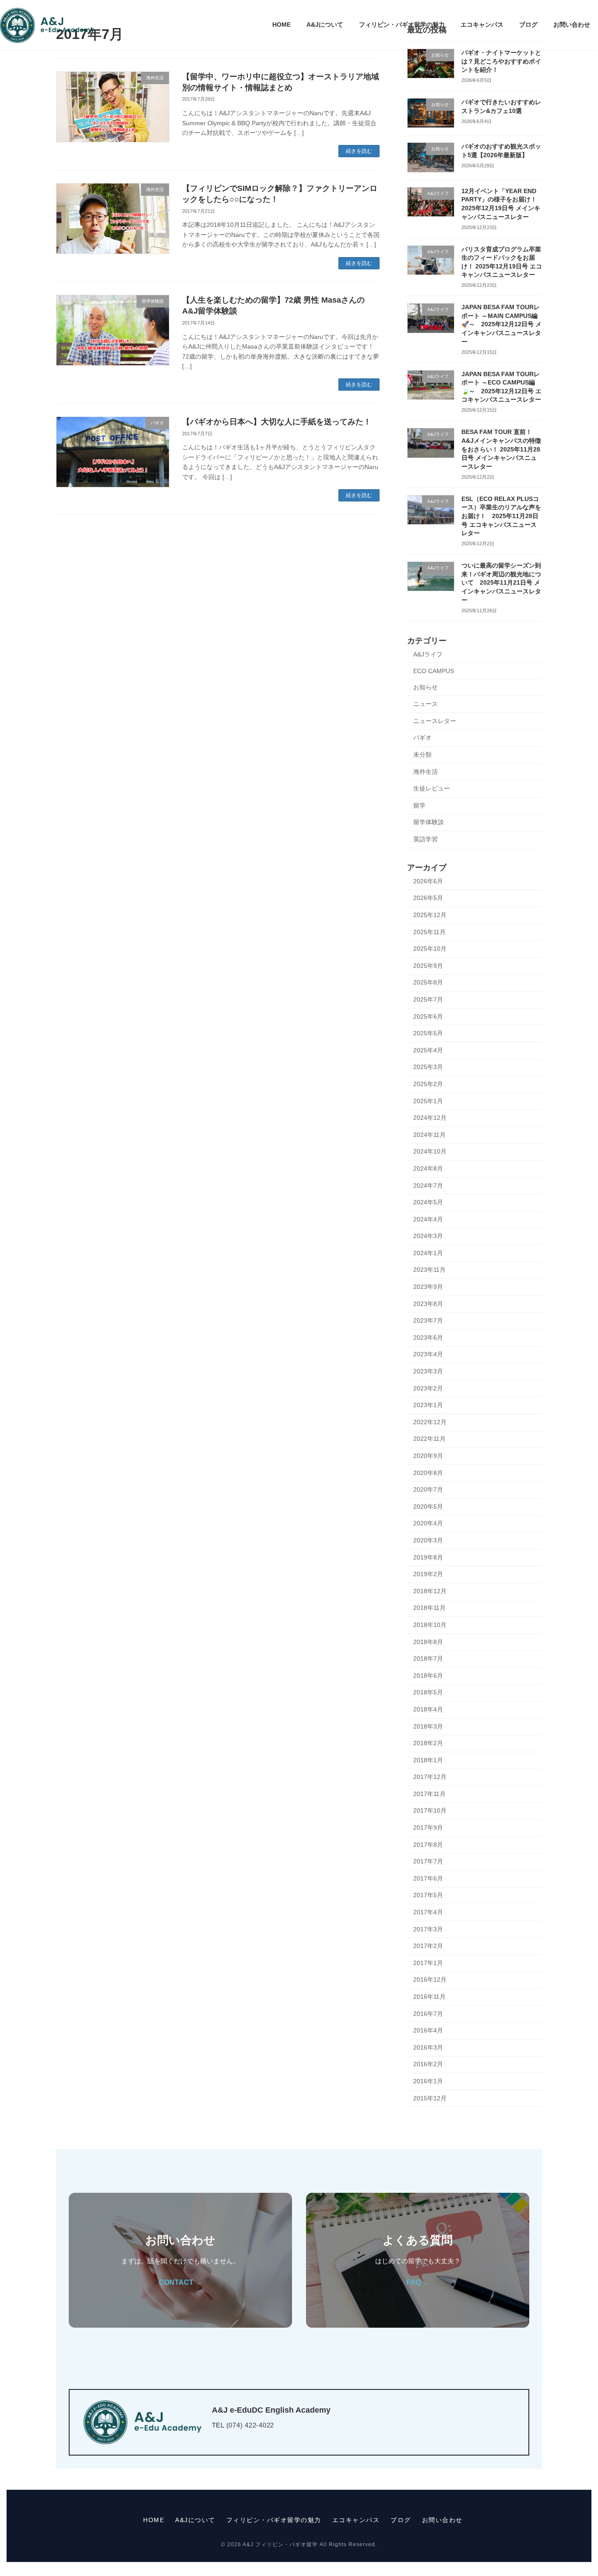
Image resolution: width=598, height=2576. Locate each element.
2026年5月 (428, 898)
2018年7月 (428, 1659)
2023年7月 (428, 1320)
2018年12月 (430, 1591)
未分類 (422, 755)
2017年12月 (430, 1777)
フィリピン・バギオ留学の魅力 (274, 2520)
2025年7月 (428, 999)
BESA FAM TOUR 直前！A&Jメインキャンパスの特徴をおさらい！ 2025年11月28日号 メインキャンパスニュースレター (501, 449)
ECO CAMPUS (434, 671)
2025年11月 (429, 932)
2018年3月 (428, 1726)
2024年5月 (428, 1202)
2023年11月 (429, 1270)
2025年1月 (428, 1101)
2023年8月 (428, 1304)
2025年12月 (430, 915)
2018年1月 (428, 1760)
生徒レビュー (432, 788)
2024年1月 (428, 1253)
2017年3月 (428, 1929)
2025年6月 (428, 1016)
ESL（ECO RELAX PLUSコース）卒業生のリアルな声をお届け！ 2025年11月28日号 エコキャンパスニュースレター (501, 516)
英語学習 (426, 839)
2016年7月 (428, 2014)
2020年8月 (428, 1473)
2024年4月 (428, 1219)
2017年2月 (428, 1946)
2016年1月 (428, 2081)
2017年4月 (428, 1912)
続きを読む (359, 151)
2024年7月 (428, 1186)
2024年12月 (430, 1118)
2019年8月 (428, 1557)
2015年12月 (430, 2098)
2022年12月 (430, 1422)
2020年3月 (428, 1540)
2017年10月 (430, 1810)
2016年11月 (429, 1997)
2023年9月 (428, 1287)
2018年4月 (428, 1709)
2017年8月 (428, 1845)
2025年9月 (428, 966)
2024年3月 (428, 1236)
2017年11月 (429, 1794)
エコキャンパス (356, 2520)
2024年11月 (429, 1135)
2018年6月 (428, 1676)
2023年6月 (428, 1337)
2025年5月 (428, 1033)
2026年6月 (428, 881)
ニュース (426, 704)
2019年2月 (428, 1574)
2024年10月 (430, 1151)
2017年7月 (428, 1861)
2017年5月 (428, 1895)
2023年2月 (428, 1388)
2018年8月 (428, 1642)
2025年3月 (428, 1067)
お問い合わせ (442, 2520)
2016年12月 (430, 1980)
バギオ (422, 738)
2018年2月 (428, 1743)
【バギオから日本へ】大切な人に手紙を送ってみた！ (277, 422)
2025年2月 (428, 1084)
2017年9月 (428, 1828)
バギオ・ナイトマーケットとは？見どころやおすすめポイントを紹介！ (501, 61)
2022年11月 (429, 1439)
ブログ (401, 2520)
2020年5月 (428, 1507)
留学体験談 (429, 822)
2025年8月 (428, 982)
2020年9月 (428, 1456)
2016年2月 (428, 2064)
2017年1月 (428, 1963)
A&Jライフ (428, 654)
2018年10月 (430, 1625)
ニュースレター (435, 721)
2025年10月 (430, 949)
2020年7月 (428, 1489)
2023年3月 (428, 1371)
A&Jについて (195, 2520)
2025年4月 (428, 1050)
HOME (154, 2520)
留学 (419, 805)
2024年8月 (428, 1168)
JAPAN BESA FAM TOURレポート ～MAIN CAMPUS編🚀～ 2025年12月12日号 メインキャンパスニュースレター (501, 324)
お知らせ (426, 687)
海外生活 (426, 772)
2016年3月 (428, 2047)
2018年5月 (428, 1692)
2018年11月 (429, 1608)
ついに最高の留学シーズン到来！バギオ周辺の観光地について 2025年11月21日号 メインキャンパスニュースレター (501, 582)
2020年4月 (428, 1523)
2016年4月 (428, 2030)
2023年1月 (428, 1405)
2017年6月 (428, 1878)
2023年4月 (428, 1354)
